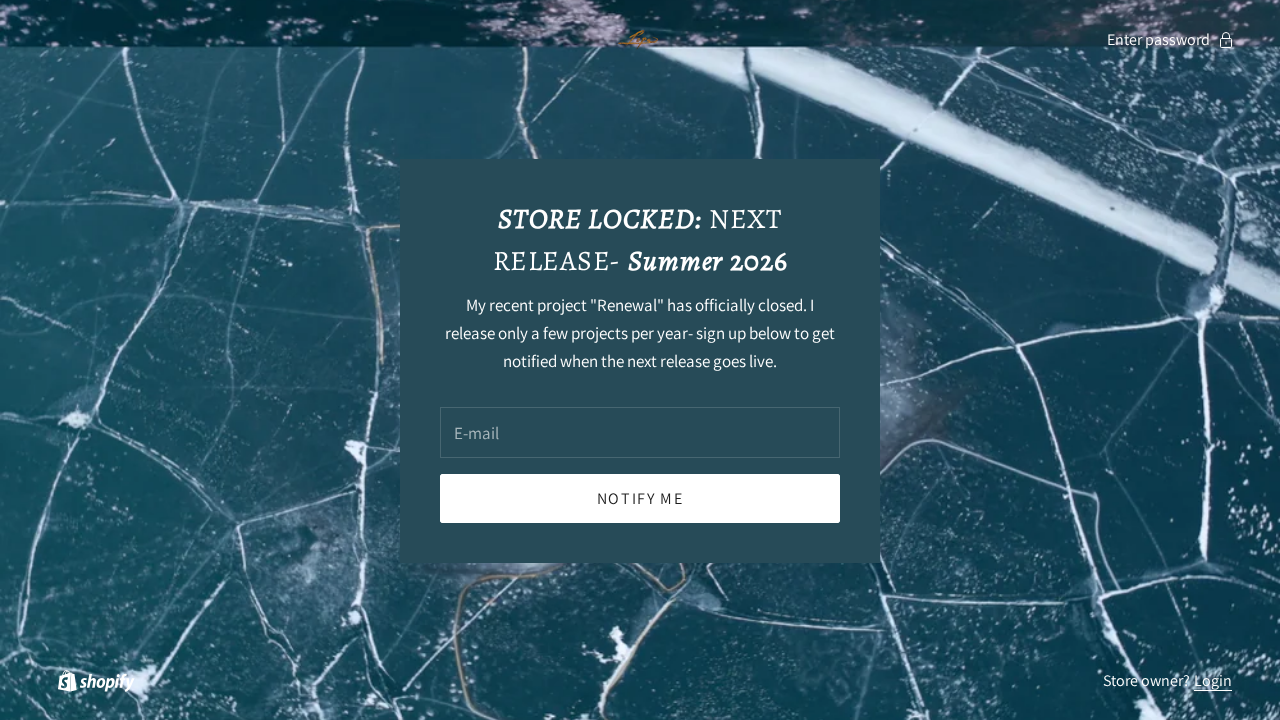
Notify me (640, 498)
